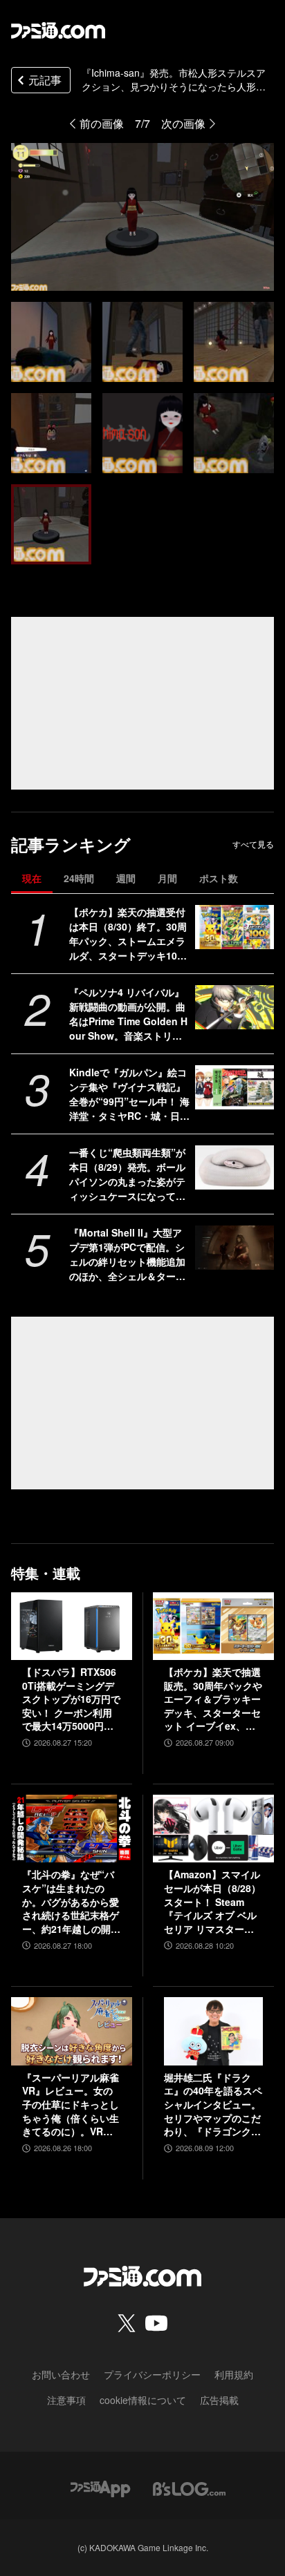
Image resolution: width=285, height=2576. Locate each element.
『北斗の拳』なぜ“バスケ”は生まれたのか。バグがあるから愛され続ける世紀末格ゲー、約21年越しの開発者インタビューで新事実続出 (71, 1902)
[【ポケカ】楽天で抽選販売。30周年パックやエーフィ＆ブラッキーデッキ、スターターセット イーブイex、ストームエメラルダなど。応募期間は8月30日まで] (213, 1626)
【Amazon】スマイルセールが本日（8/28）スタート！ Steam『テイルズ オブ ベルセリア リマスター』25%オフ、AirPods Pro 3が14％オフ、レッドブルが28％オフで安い (213, 1902)
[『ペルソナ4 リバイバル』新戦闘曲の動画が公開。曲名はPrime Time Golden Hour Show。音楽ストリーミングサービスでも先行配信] (235, 1007)
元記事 (45, 80)
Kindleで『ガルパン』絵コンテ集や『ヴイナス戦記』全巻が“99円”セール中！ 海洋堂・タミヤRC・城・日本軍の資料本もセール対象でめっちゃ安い (129, 1094)
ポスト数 (219, 878)
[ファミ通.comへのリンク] (58, 30)
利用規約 (234, 2374)
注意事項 (66, 2400)
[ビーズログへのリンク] (189, 2487)
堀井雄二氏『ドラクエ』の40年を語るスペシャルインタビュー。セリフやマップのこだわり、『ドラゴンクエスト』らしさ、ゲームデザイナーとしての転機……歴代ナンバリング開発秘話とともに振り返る (213, 2105)
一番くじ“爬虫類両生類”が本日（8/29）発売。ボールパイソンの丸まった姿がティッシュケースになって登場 (127, 1174)
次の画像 (183, 123)
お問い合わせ (61, 2374)
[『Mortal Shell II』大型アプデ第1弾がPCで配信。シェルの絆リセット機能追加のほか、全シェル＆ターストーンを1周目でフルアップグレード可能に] (235, 1248)
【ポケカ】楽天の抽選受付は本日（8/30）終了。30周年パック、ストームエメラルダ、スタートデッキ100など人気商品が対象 (128, 934)
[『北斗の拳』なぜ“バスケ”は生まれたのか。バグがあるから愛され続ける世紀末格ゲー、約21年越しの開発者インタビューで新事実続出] (72, 1829)
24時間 (79, 878)
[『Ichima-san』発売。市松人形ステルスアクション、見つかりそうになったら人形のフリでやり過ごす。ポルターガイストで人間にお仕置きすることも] (51, 342)
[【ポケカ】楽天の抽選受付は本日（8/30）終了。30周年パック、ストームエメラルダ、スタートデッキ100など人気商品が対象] (235, 927)
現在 (32, 878)
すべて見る (253, 844)
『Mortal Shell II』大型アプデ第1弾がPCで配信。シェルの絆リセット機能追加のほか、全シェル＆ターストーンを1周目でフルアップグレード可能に (127, 1254)
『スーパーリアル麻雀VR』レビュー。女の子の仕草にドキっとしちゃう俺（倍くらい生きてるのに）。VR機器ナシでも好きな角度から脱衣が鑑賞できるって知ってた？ (71, 2105)
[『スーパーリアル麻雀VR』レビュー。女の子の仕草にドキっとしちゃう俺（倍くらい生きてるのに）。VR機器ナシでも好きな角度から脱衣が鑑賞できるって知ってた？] (72, 2031)
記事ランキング (71, 845)
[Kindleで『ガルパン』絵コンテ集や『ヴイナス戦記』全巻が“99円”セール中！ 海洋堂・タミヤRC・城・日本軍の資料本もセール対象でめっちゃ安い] (235, 1087)
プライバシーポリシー (152, 2374)
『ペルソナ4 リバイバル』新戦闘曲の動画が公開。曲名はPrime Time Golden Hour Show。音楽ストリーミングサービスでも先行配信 (128, 1014)
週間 (126, 878)
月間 (167, 878)
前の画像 (102, 123)
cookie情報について (143, 2400)
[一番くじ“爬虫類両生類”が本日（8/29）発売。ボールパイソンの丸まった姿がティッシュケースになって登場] (235, 1167)
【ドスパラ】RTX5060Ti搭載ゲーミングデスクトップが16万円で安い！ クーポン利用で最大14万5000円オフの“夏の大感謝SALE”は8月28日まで (71, 1699)
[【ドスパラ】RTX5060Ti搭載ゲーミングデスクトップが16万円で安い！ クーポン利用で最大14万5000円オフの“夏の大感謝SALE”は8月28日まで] (72, 1626)
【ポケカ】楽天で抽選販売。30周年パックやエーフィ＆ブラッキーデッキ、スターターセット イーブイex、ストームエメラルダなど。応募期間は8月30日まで (213, 1699)
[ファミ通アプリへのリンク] (100, 2487)
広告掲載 (219, 2400)
